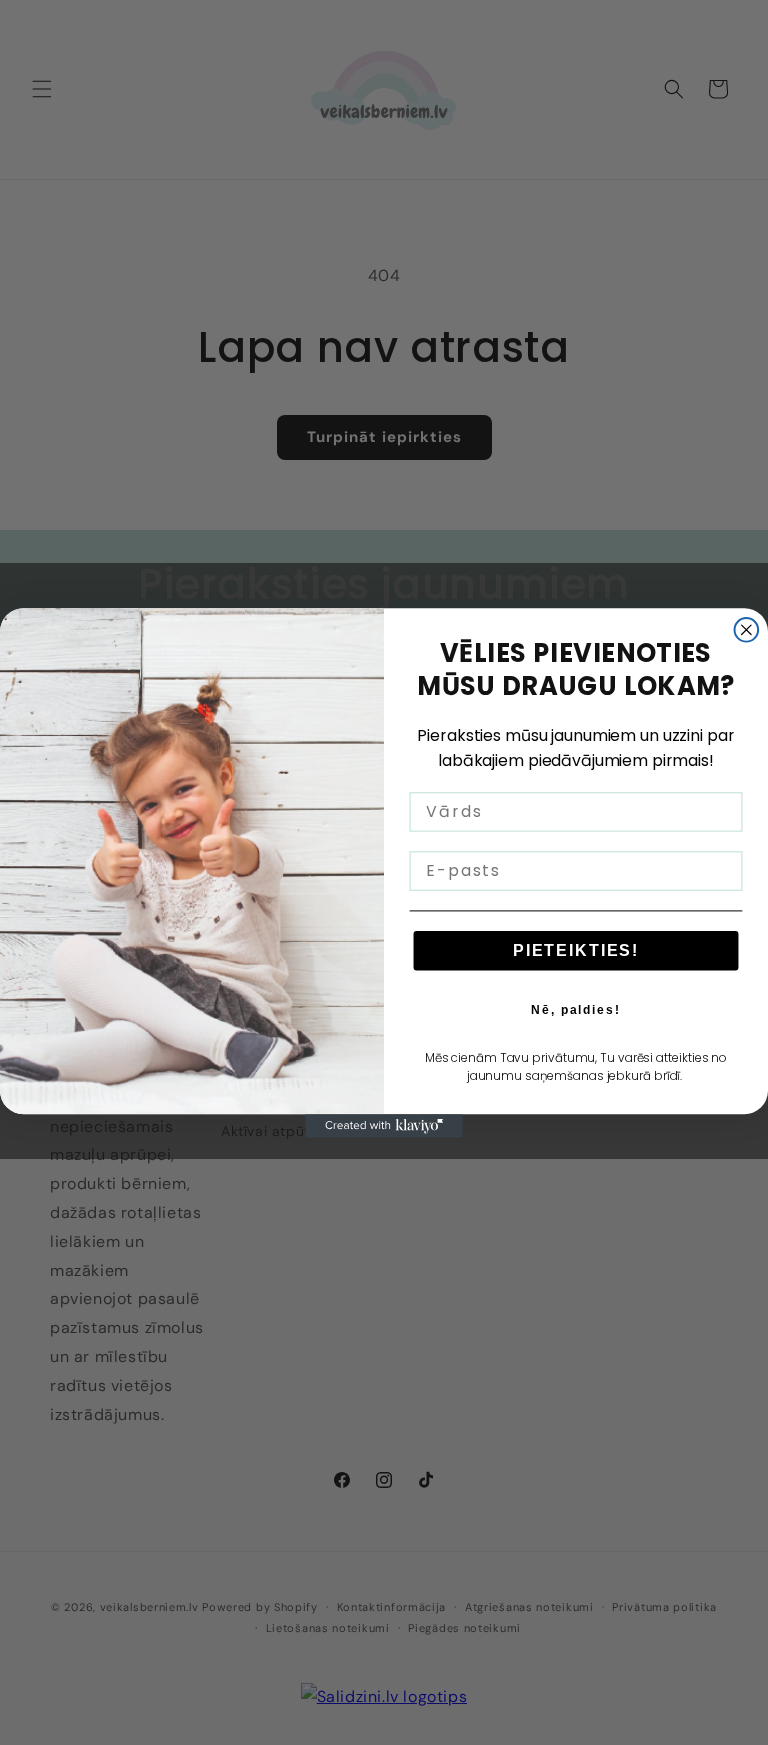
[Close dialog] (747, 630)
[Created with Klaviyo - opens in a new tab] (384, 1126)
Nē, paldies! (576, 1009)
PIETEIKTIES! (576, 949)
